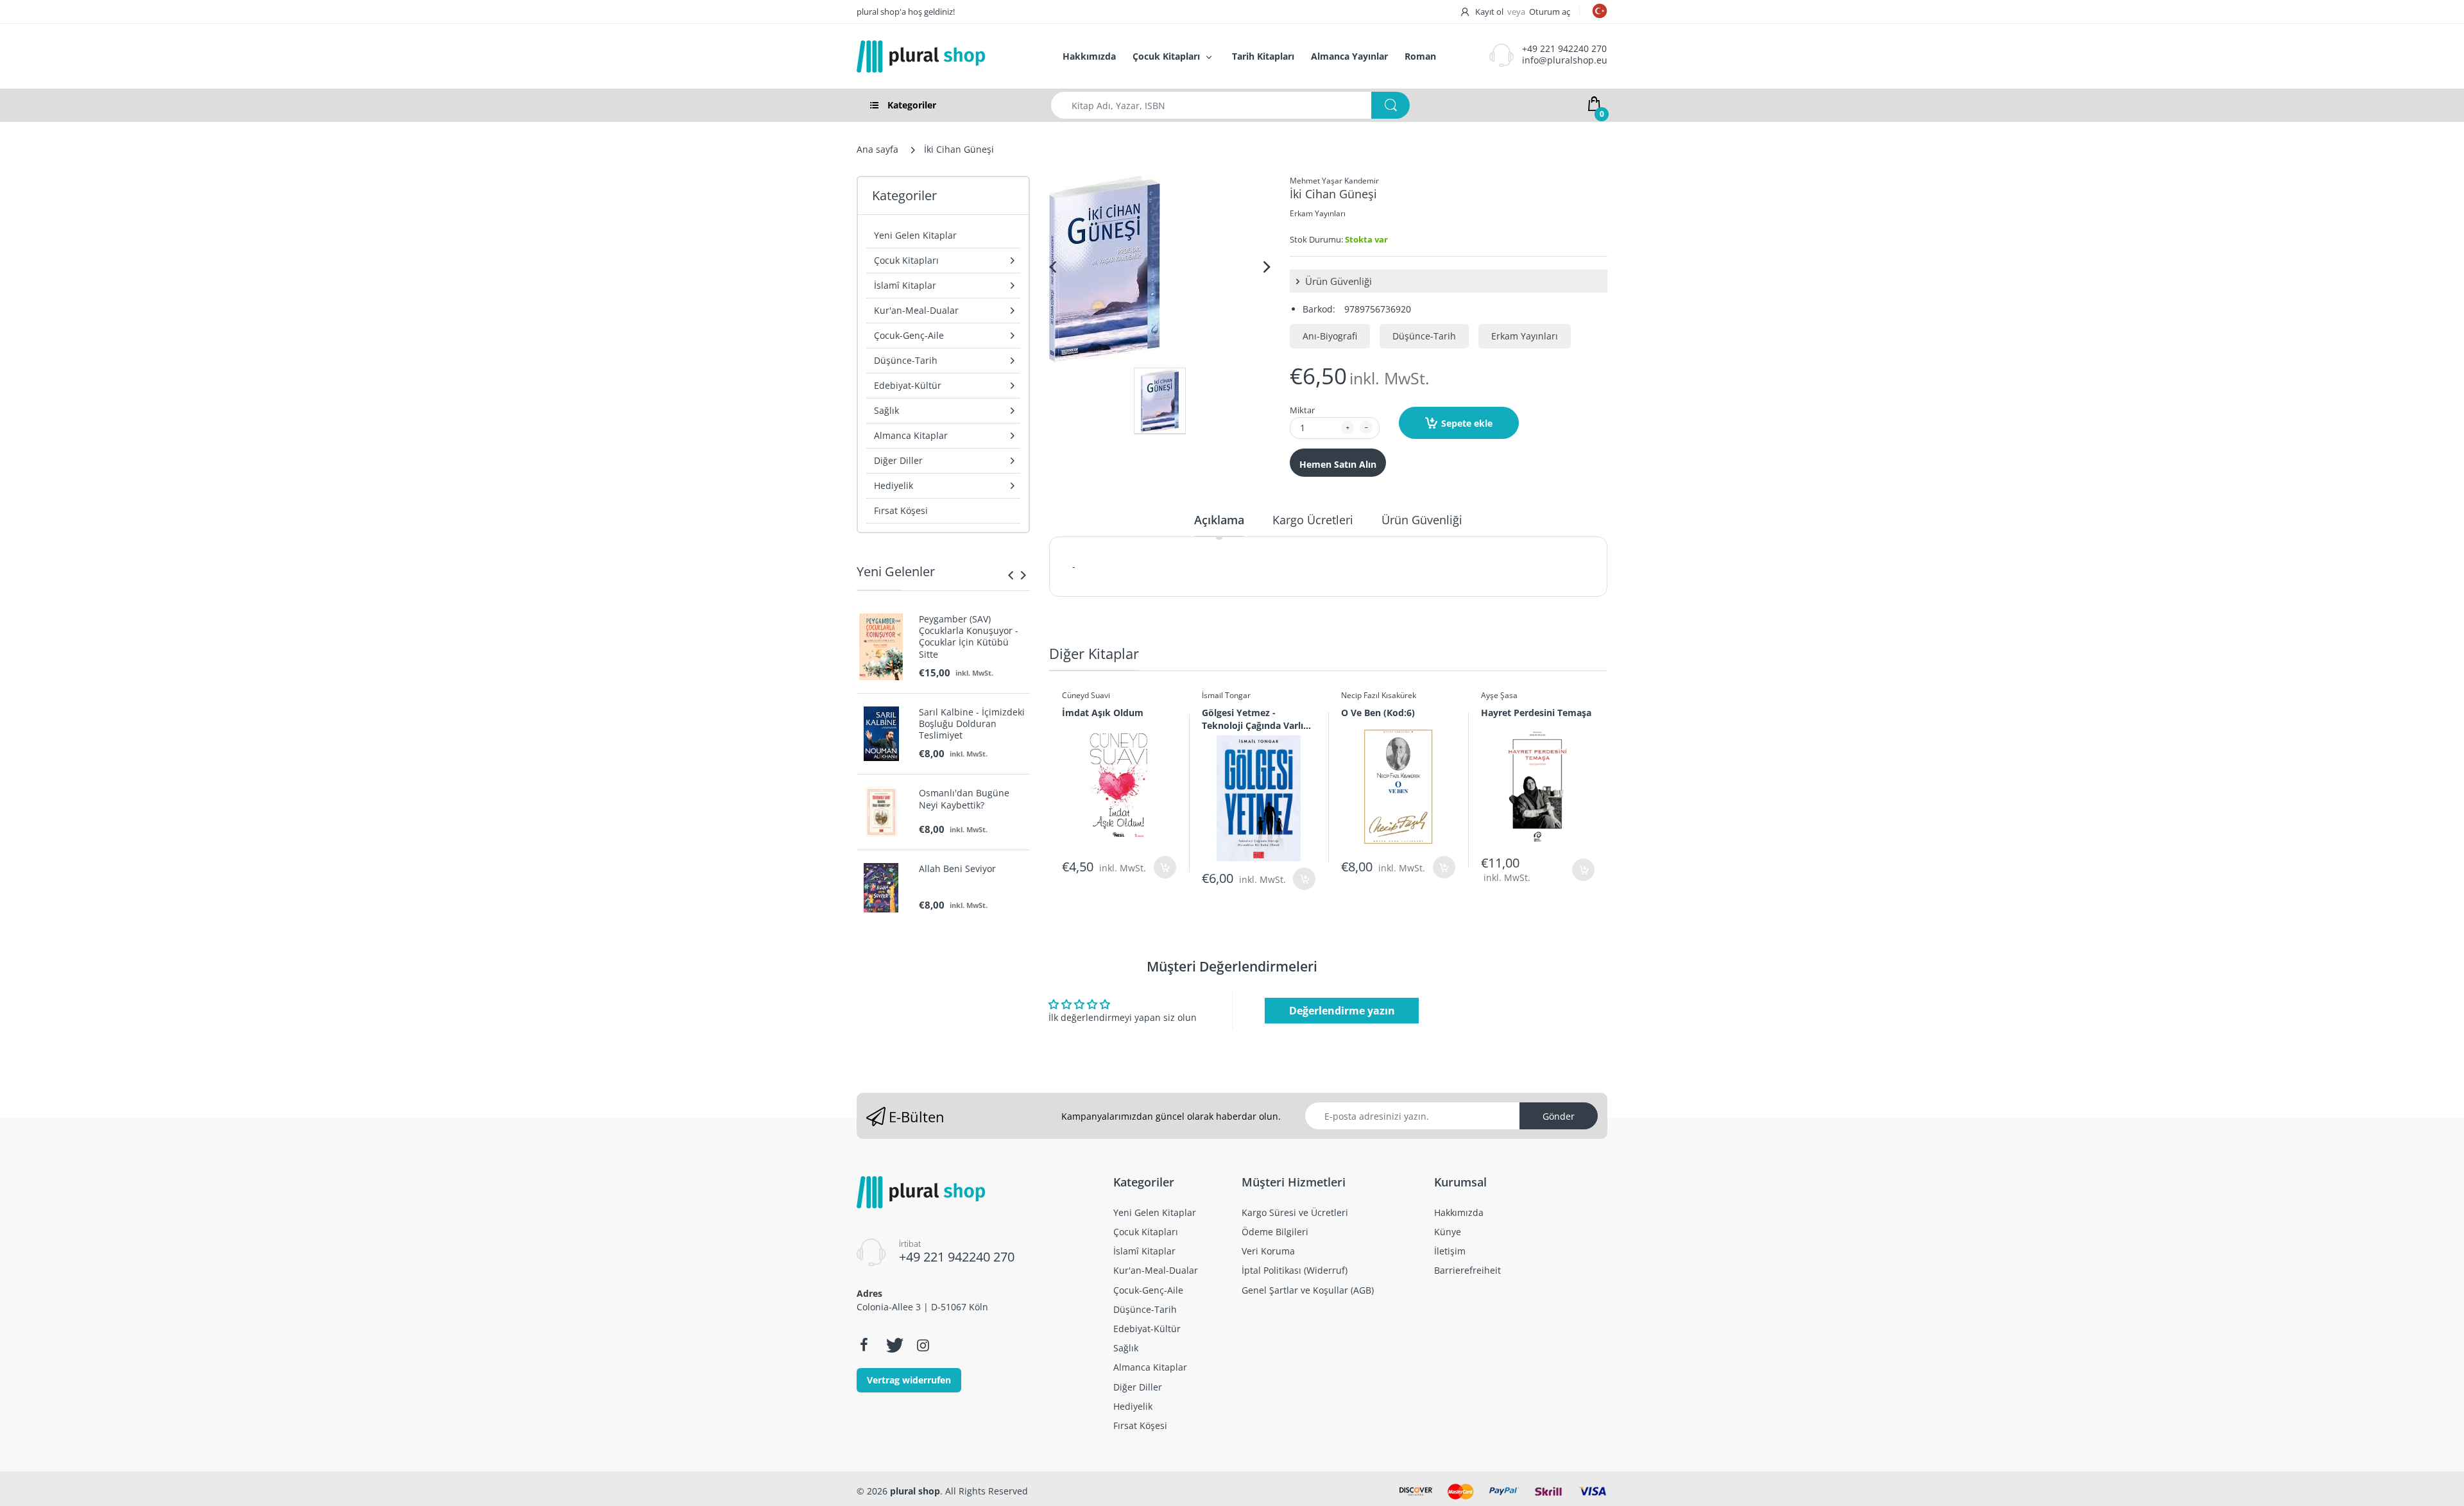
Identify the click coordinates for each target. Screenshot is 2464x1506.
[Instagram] (923, 1345)
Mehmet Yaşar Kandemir (1334, 181)
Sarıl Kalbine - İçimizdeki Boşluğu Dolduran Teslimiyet (972, 724)
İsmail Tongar (1226, 695)
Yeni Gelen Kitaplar (915, 235)
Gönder (1559, 1116)
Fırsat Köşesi (901, 510)
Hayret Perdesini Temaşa (1536, 713)
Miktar (1302, 410)
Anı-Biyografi (1330, 336)
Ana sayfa (877, 149)
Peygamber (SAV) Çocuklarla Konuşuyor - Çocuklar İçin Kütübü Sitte (969, 637)
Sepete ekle (1467, 423)
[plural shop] (946, 56)
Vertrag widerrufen (909, 1380)
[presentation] (1011, 575)
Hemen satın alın (1338, 464)
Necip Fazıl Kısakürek (1379, 695)
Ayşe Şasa (1499, 695)
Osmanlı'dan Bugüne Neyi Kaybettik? (964, 799)
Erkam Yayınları (1318, 213)
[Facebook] (864, 1345)
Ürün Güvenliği (1337, 281)
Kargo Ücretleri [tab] (1313, 520)
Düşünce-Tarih (1424, 336)
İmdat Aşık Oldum (1103, 713)
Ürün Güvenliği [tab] (1422, 520)
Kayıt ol (1489, 12)
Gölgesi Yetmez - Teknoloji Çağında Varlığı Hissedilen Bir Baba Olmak (1256, 719)
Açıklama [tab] (1219, 520)
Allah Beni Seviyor (957, 869)
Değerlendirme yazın (1342, 1011)
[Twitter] (893, 1345)
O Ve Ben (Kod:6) (1378, 713)
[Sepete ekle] (1165, 867)
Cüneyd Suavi (1086, 695)
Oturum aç (1550, 12)
